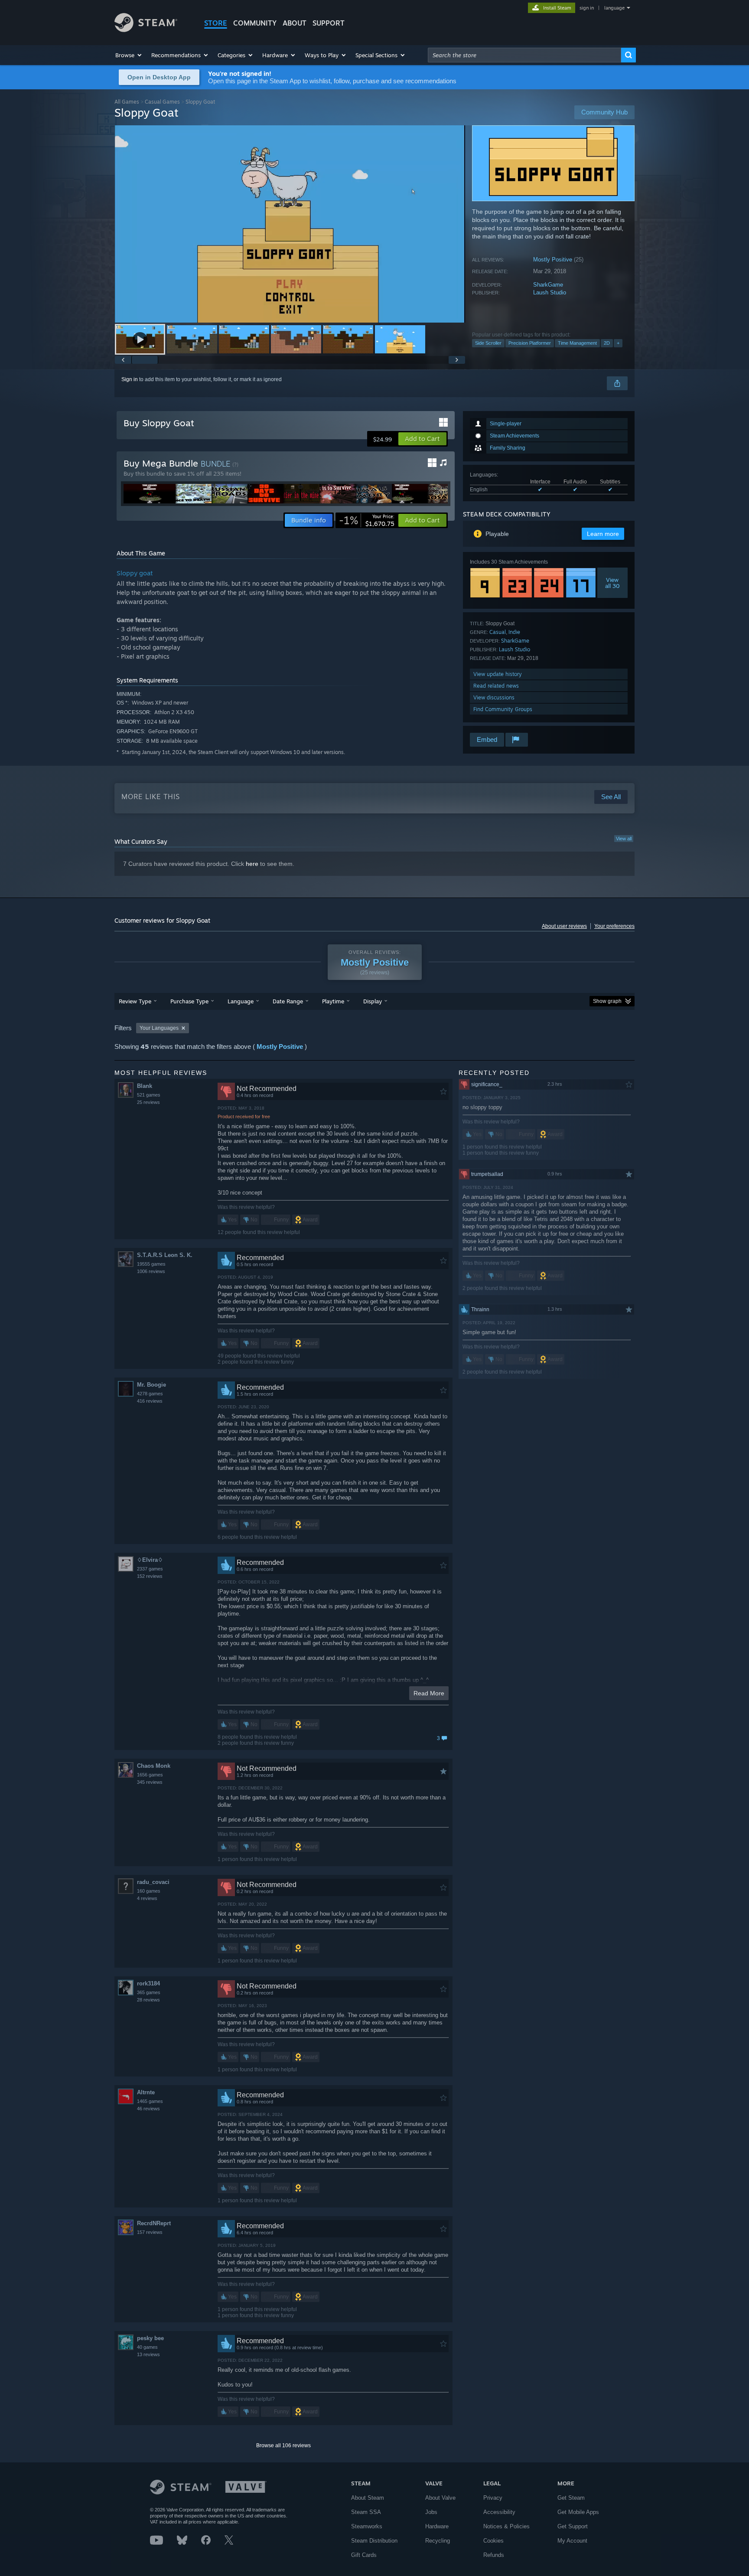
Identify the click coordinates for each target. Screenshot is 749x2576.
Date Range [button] (288, 1001)
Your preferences (614, 926)
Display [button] (373, 1001)
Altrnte (146, 2092)
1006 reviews (151, 1271)
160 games (149, 1891)
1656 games (150, 1775)
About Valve (440, 2498)
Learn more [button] (603, 534)
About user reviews (564, 926)
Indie (514, 632)
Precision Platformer (530, 343)
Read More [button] (429, 1693)
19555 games (151, 1264)
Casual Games (162, 102)
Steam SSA (366, 2512)
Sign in (130, 379)
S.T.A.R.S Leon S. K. (165, 1255)
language (614, 8)
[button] (129, 55)
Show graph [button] (607, 1001)
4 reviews (147, 1898)
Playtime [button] (333, 1001)
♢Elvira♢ (150, 1560)
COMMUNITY (255, 23)
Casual (498, 632)
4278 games (150, 1394)
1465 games (150, 2101)
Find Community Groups (503, 709)
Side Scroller (488, 343)
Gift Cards (364, 2555)
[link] (367, 520)
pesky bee (150, 2338)
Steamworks (367, 2526)
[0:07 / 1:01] (290, 224)
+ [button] (618, 343)
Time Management (577, 343)
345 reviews (150, 1782)
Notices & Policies (506, 2526)
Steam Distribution (374, 2541)
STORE (216, 23)
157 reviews (150, 2232)
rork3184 (148, 1983)
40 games (147, 2347)
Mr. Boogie (151, 1385)
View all (624, 839)
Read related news (496, 686)
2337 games (150, 1569)
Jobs (431, 2512)
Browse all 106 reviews (283, 2445)
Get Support (573, 2526)
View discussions (494, 697)
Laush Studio (550, 292)
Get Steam (571, 2498)
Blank (145, 1086)
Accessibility (499, 2512)
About (295, 23)
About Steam (368, 2498)
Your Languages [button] (159, 1028)
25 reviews (148, 1102)
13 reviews (148, 2354)
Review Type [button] (135, 1001)
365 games (149, 1992)
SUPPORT (329, 23)
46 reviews (148, 2109)
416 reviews (150, 1401)
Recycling (438, 2541)
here (252, 864)
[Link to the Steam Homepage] (146, 30)
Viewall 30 (612, 583)
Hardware (437, 2526)
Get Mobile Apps (578, 2512)
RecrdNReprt (154, 2223)
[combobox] (524, 55)
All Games (127, 102)
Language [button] (241, 1001)
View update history (498, 674)
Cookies (493, 2541)
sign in (587, 8)
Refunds (494, 2555)
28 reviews (148, 2000)
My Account (572, 2541)
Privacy (493, 2498)
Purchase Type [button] (189, 1001)
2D (607, 343)
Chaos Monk (154, 1766)
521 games (149, 1095)
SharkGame (548, 285)
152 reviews (150, 1576)
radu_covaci (153, 1882)
